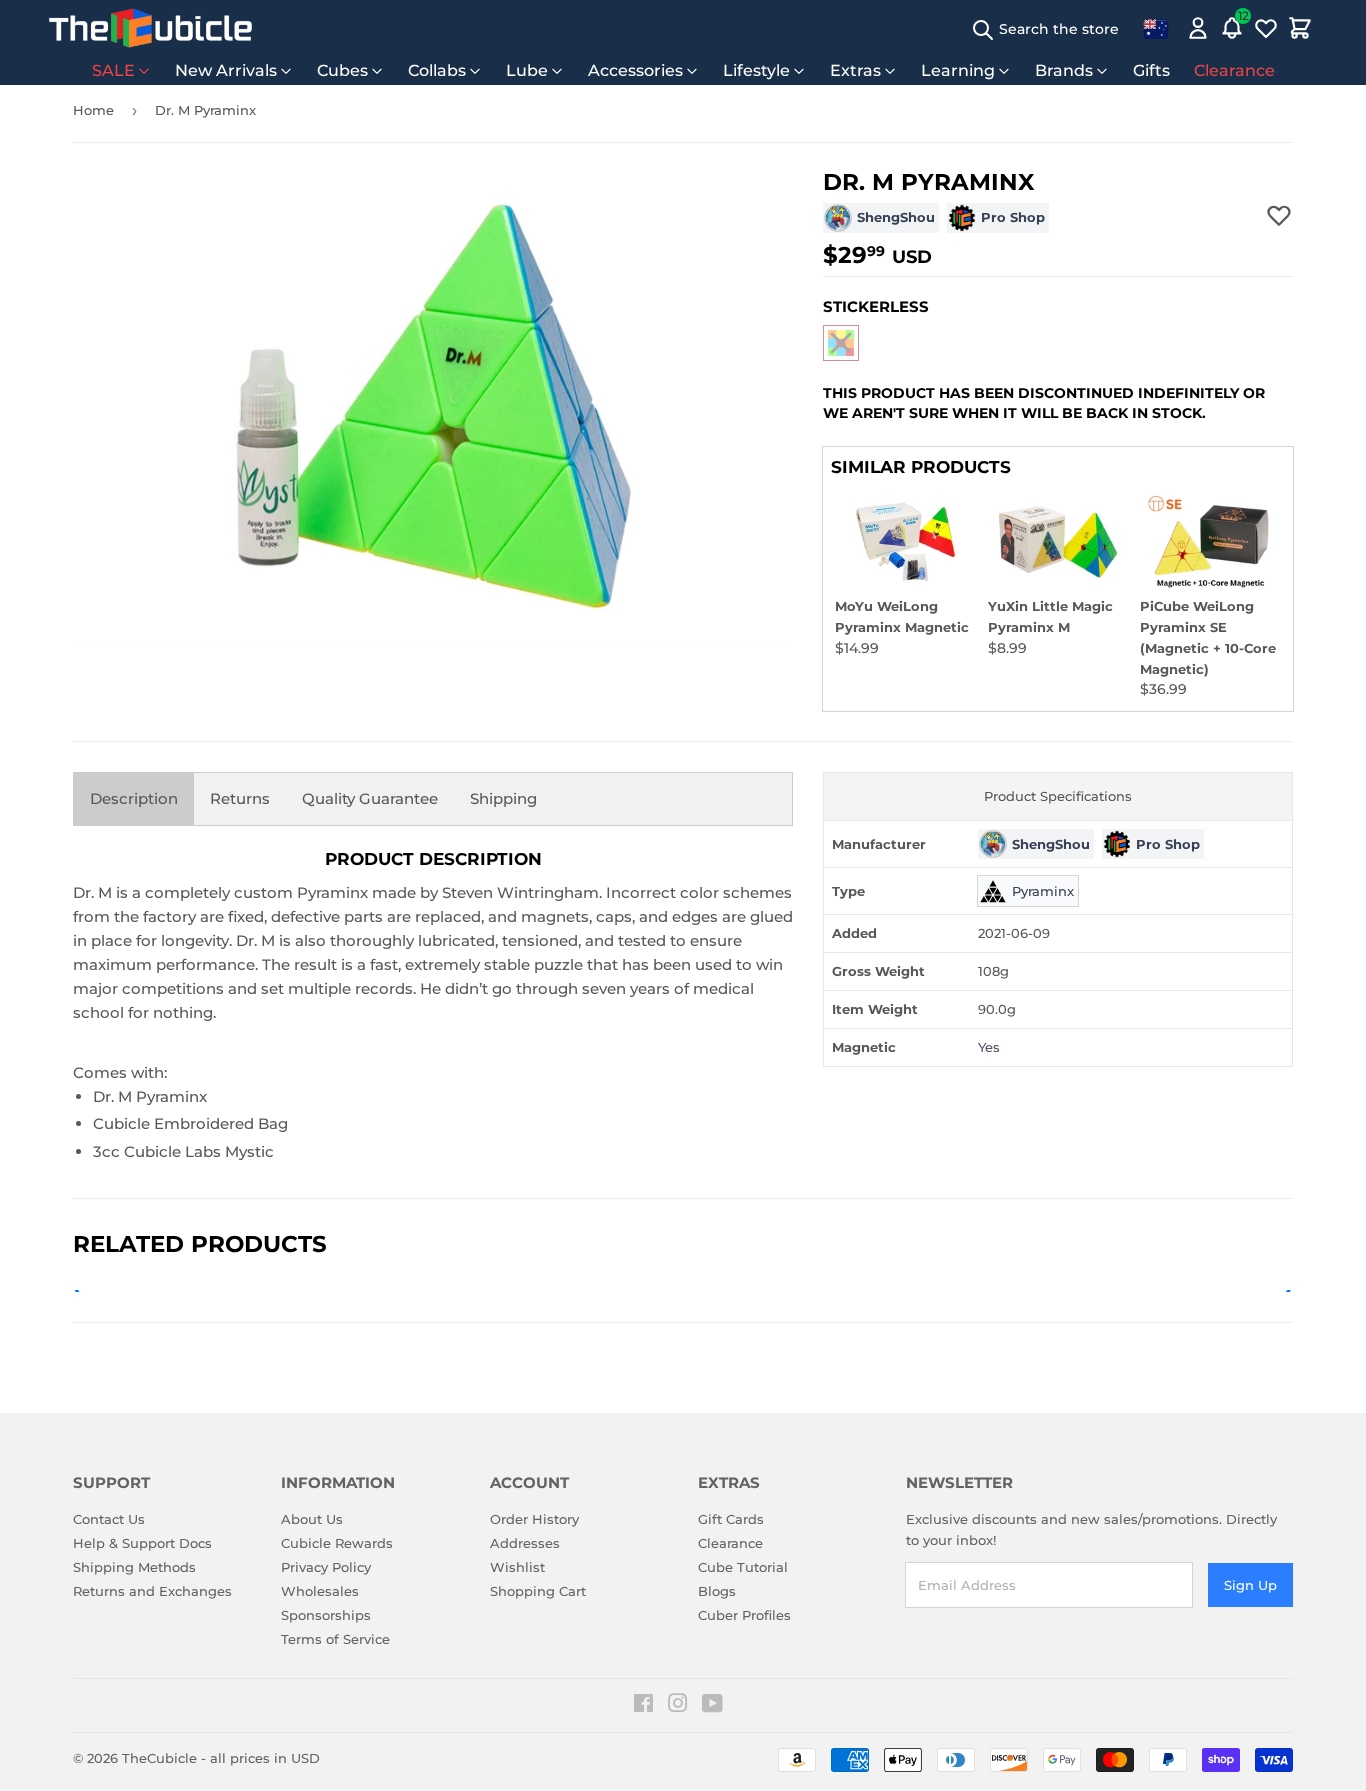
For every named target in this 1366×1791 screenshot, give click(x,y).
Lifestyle (756, 70)
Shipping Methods (134, 1567)
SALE (113, 70)
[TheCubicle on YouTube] (712, 1706)
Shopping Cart (538, 1591)
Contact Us (109, 1519)
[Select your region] (1156, 28)
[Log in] (1198, 28)
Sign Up (1250, 1585)
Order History (534, 1519)
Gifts (1151, 70)
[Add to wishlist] (1279, 215)
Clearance (1234, 70)
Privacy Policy (326, 1567)
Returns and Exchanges (152, 1591)
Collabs (437, 70)
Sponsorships (326, 1615)
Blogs (717, 1591)
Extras (855, 70)
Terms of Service (335, 1639)
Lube (527, 70)
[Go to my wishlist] (1266, 28)
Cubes (342, 70)
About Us (312, 1519)
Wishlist (517, 1567)
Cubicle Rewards (337, 1543)
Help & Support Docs (142, 1543)
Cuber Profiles (744, 1615)
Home (93, 110)
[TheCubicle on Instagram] (678, 1706)
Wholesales (320, 1591)
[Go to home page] (150, 28)
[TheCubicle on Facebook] (643, 1706)
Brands (1064, 70)
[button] (841, 343)
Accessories (635, 70)
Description (134, 798)
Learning (958, 70)
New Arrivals (226, 70)
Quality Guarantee (370, 798)
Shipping (503, 798)
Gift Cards (731, 1519)
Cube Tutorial (743, 1567)
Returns (240, 798)
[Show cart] (1300, 28)
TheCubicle (159, 1758)
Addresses (525, 1543)
